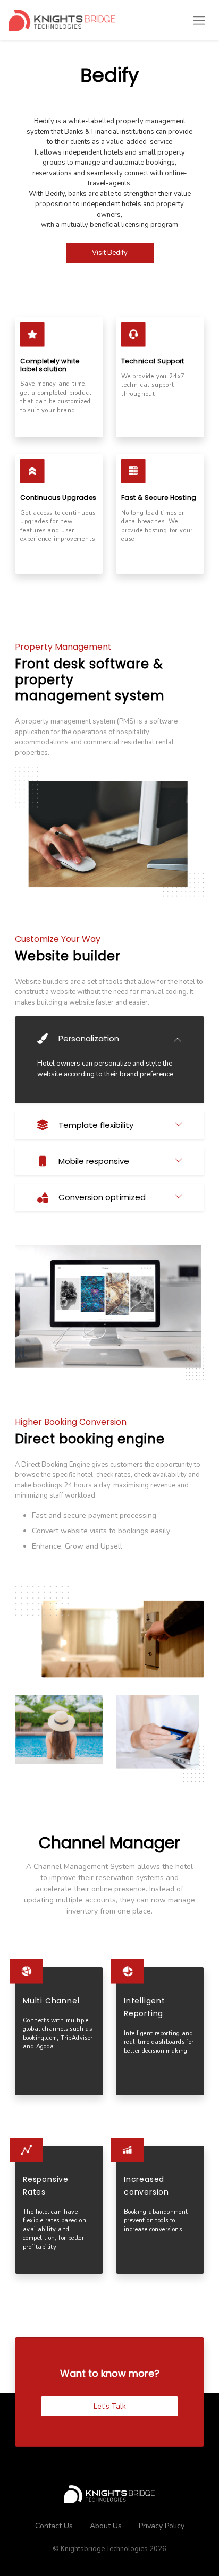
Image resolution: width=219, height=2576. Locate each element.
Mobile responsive (94, 1161)
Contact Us (54, 2526)
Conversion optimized (102, 1197)
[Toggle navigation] (199, 20)
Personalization (89, 1038)
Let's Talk (110, 2406)
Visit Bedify (110, 253)
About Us (106, 2526)
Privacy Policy (162, 2526)
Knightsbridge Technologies (104, 2549)
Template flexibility (96, 1125)
